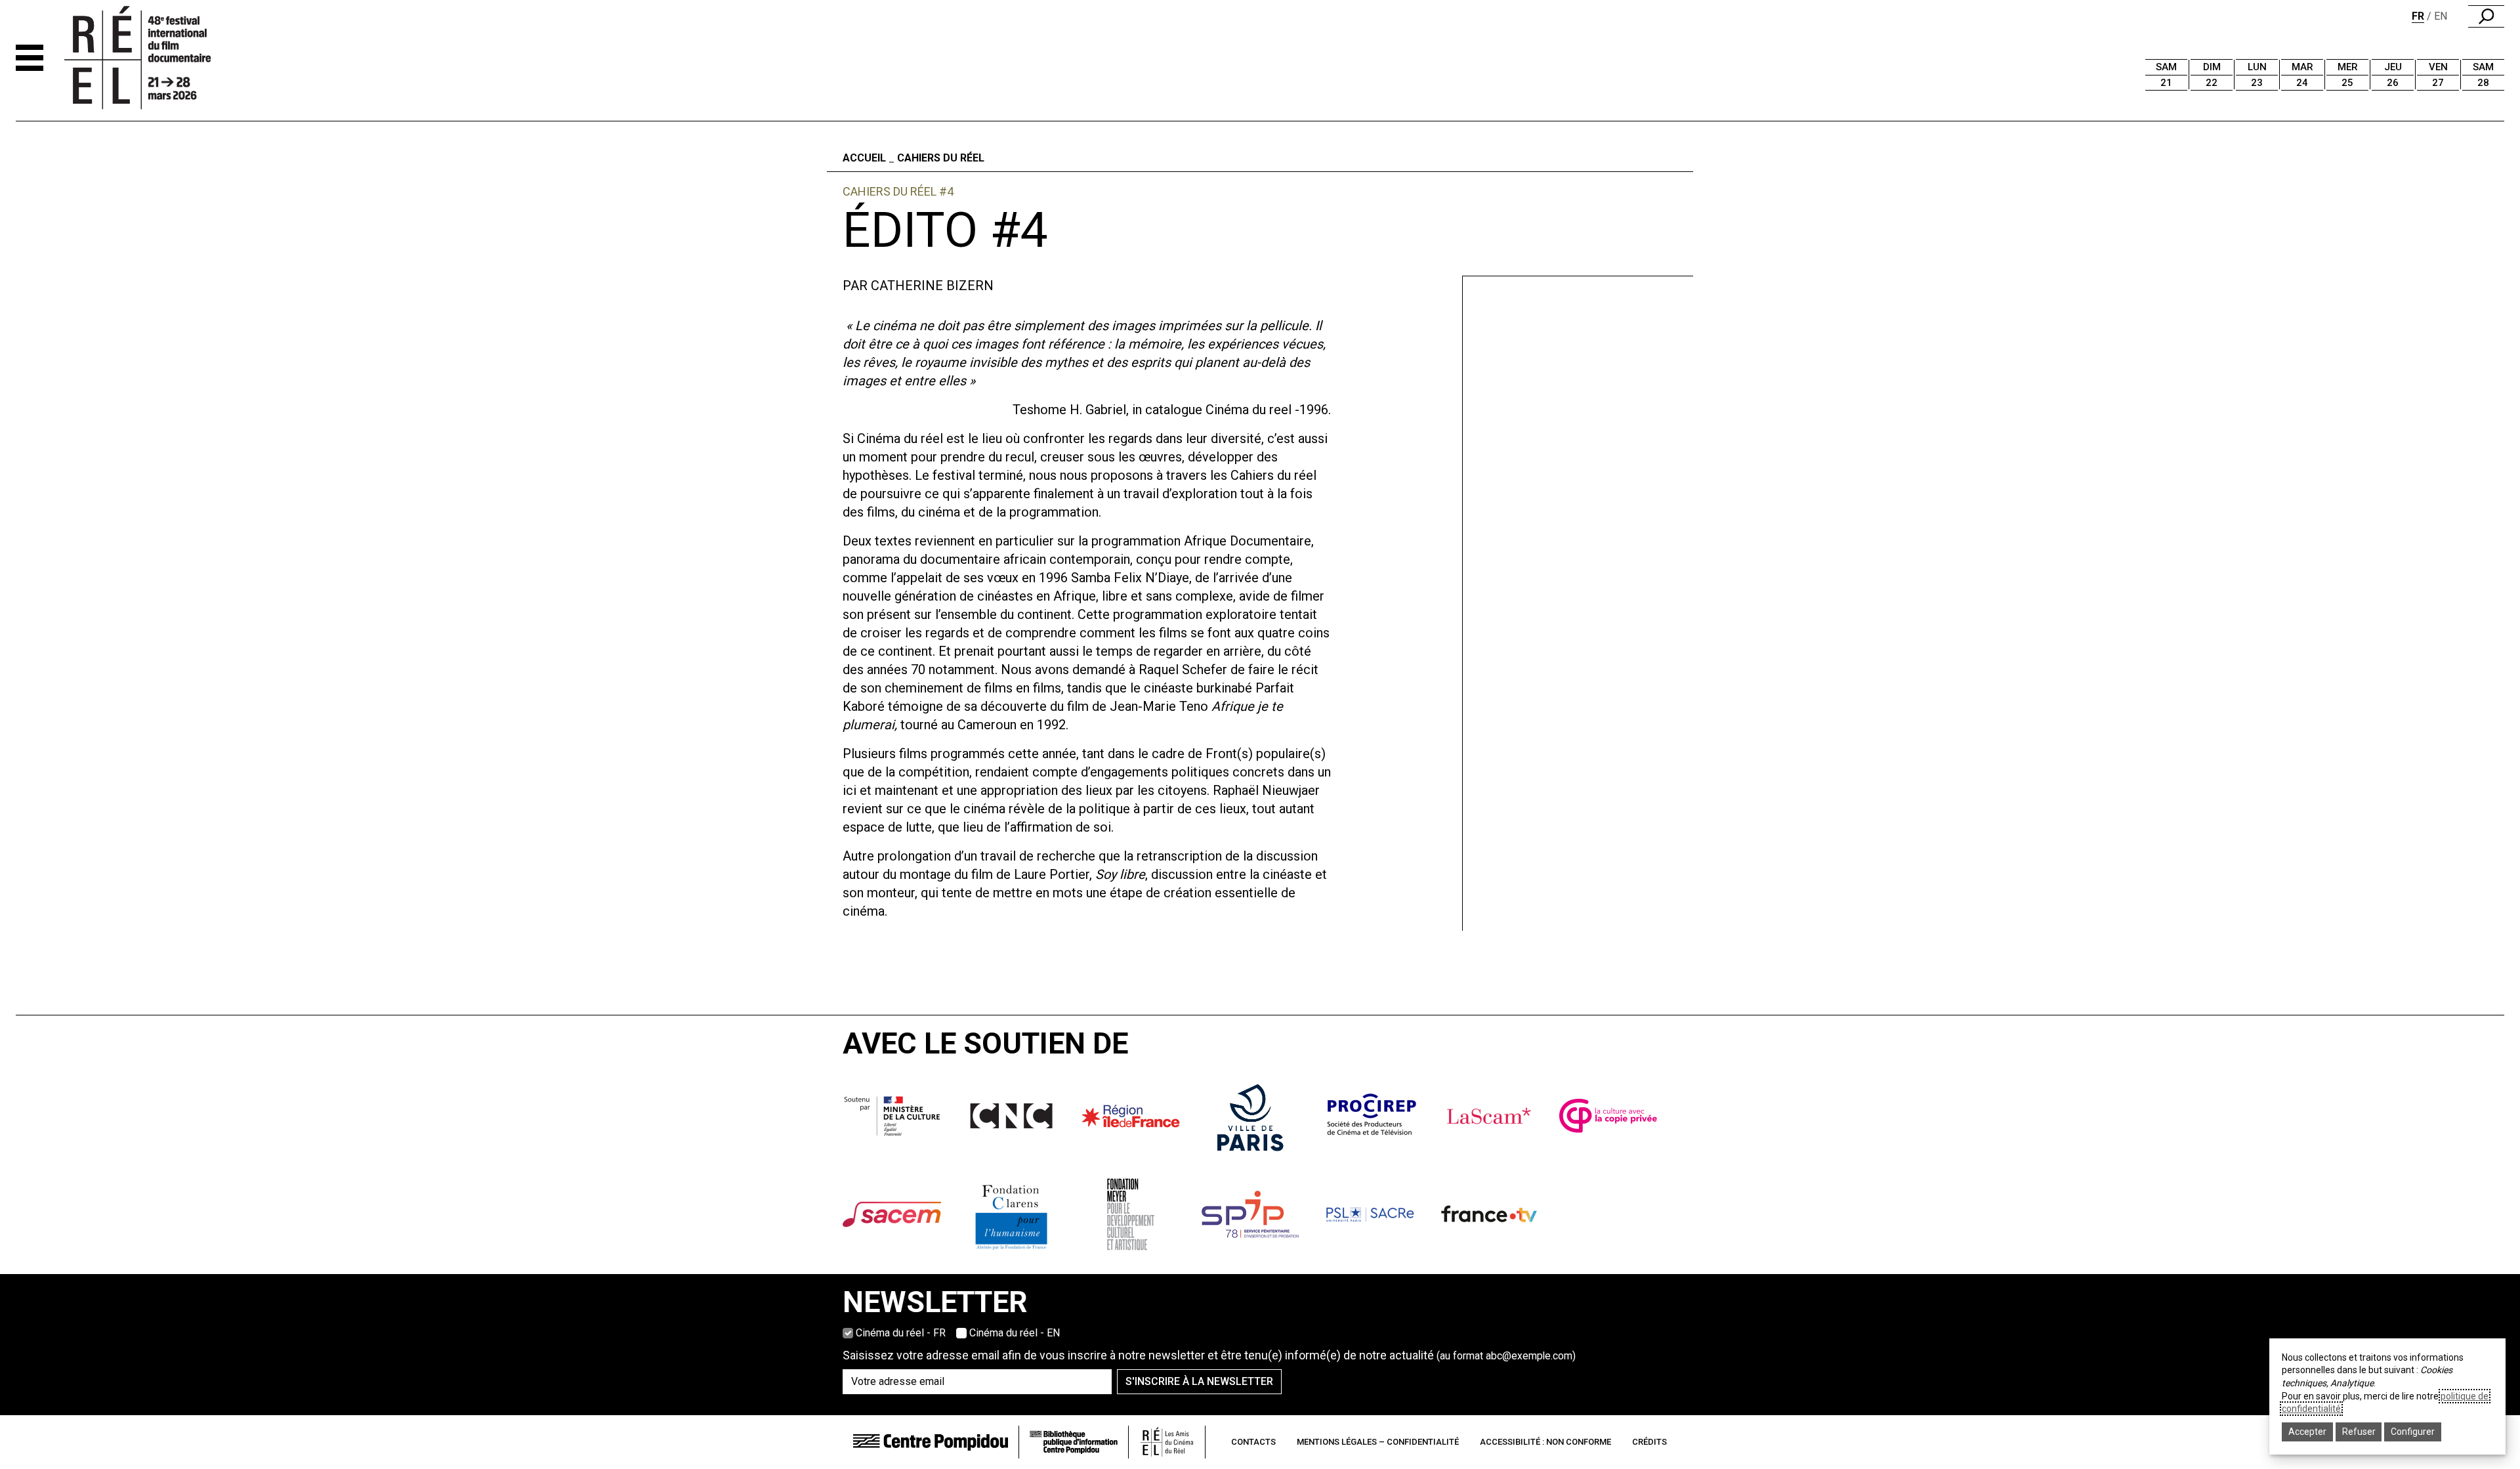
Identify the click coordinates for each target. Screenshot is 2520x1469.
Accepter (2307, 1432)
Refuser (2359, 1432)
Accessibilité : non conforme (1545, 1442)
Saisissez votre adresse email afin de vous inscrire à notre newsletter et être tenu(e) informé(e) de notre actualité (1209, 1355)
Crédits (1649, 1442)
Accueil (864, 158)
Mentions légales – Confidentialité (1378, 1442)
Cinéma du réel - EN (1015, 1333)
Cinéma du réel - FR (901, 1333)
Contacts (1253, 1442)
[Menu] (30, 58)
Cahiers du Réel (941, 158)
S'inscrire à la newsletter (1199, 1381)
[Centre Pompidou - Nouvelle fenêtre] (931, 1442)
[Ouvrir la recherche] (2486, 16)
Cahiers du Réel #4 (898, 191)
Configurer (2413, 1432)
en (2441, 16)
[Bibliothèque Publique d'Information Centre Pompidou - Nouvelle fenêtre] (1074, 1442)
